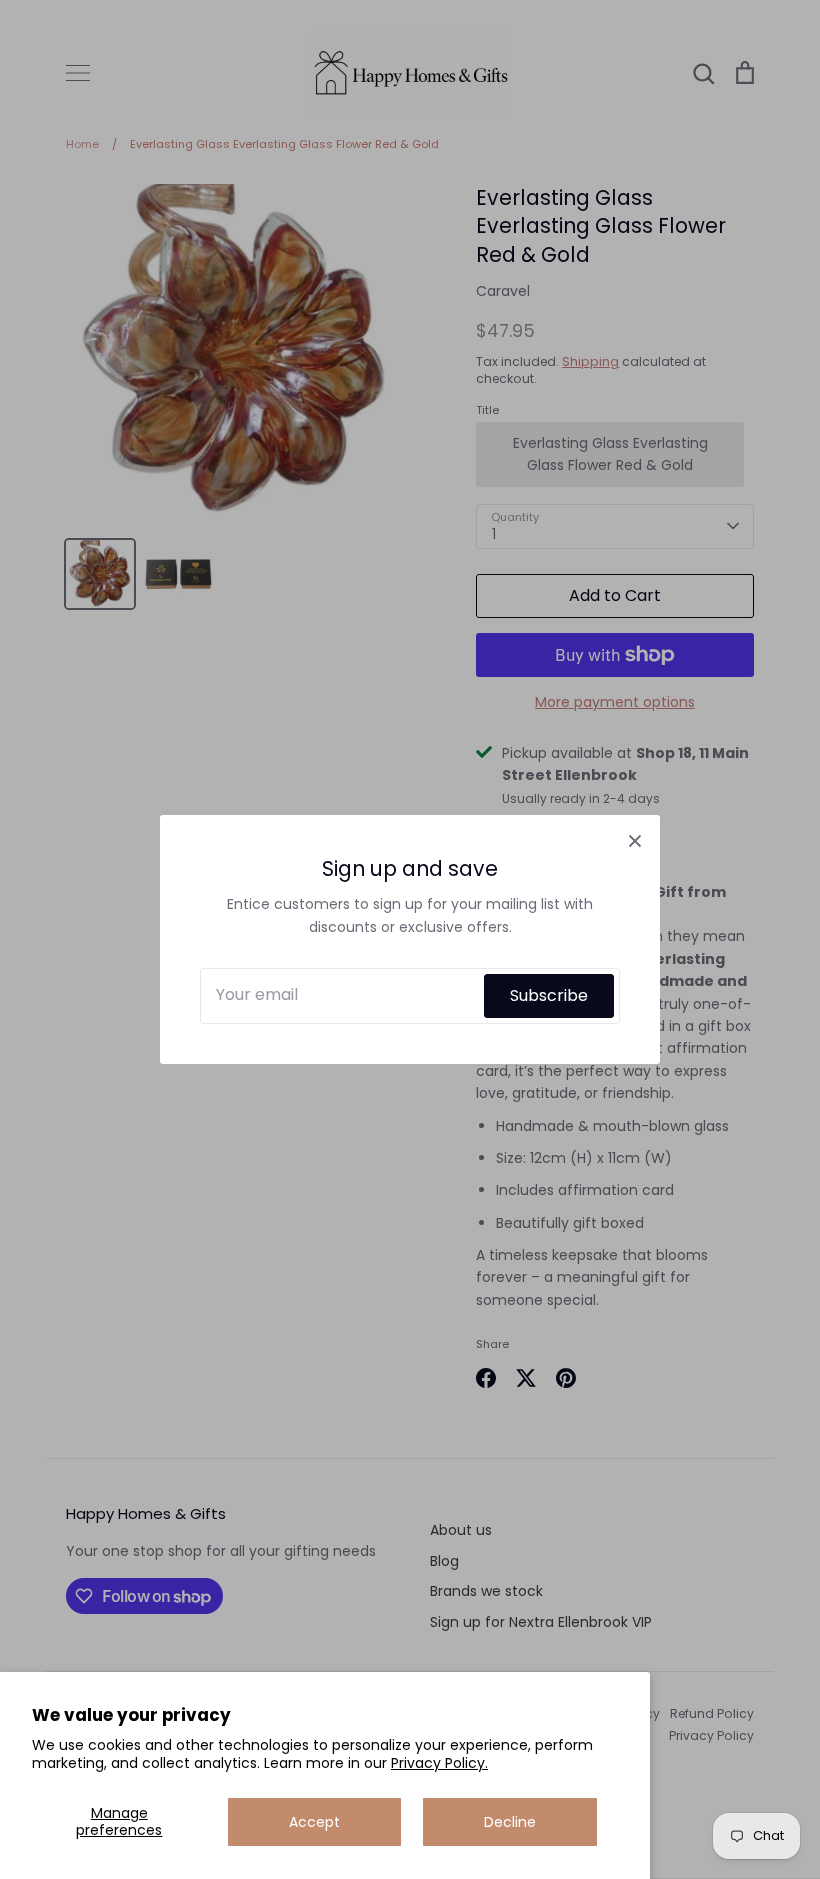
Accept (314, 1822)
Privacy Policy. (439, 1763)
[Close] (635, 840)
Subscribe (549, 995)
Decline (510, 1822)
